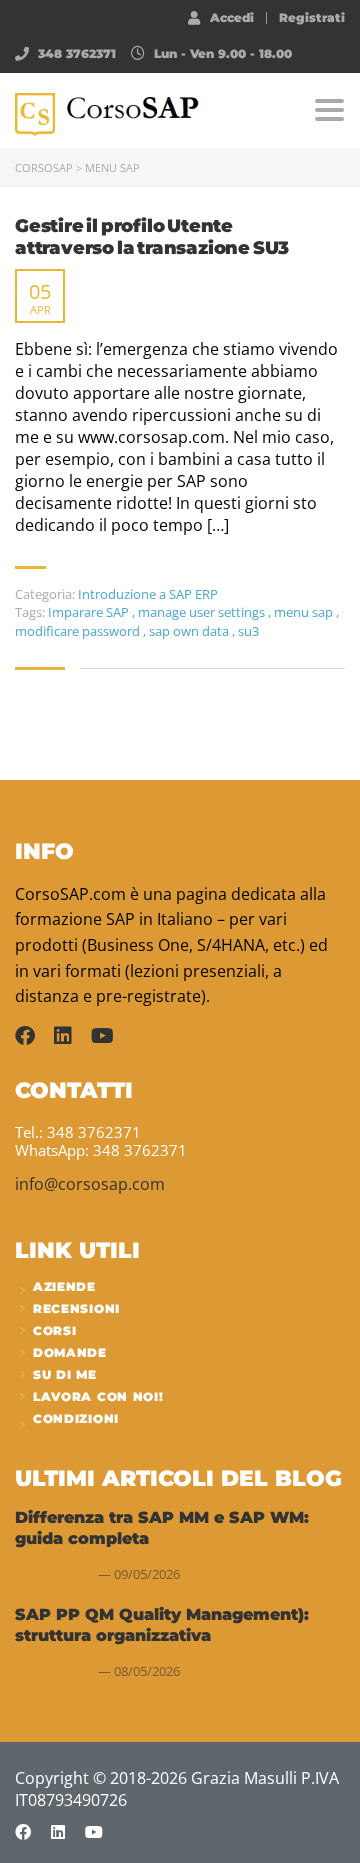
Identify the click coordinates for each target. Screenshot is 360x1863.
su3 (248, 631)
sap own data (190, 631)
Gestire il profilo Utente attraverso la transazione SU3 (152, 237)
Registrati (312, 18)
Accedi (232, 17)
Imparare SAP (90, 612)
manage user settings (203, 612)
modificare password (79, 631)
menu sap (305, 612)
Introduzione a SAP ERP (148, 594)
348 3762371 (77, 53)
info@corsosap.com (90, 1184)
